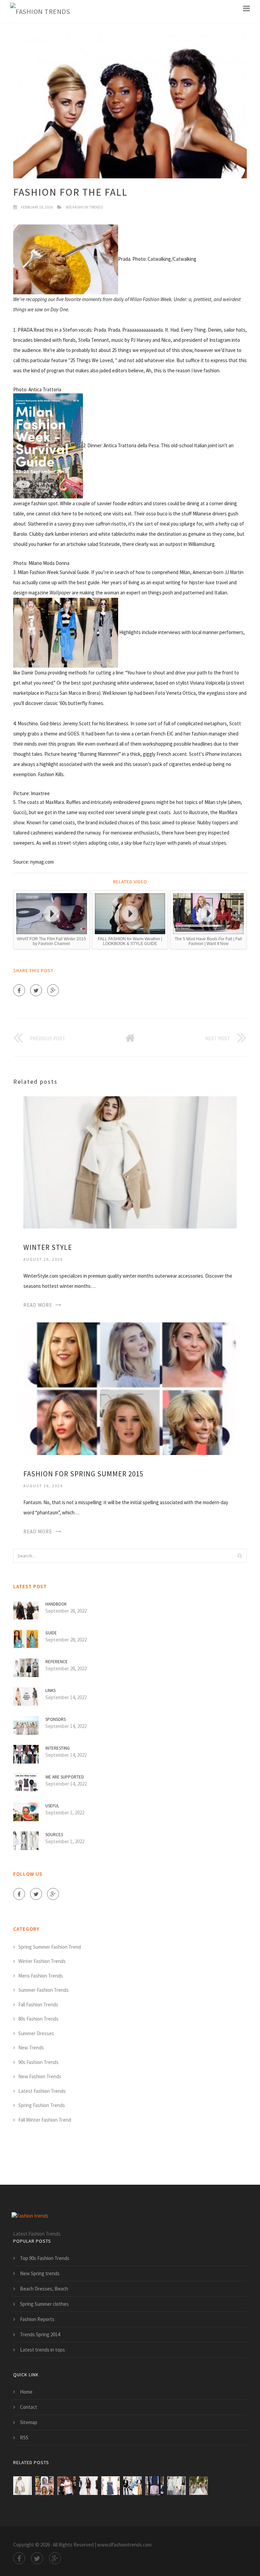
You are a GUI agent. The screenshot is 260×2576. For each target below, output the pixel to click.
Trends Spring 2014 (40, 2334)
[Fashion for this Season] (199, 2486)
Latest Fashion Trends (42, 2091)
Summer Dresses (36, 2033)
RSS (24, 2437)
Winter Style (48, 1247)
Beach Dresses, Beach (44, 2289)
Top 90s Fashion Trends (45, 2258)
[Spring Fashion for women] (111, 2486)
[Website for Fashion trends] (133, 2486)
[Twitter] (36, 990)
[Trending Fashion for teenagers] (89, 2486)
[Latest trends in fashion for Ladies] (177, 2486)
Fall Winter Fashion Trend (45, 2120)
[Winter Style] (130, 1162)
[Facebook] (19, 990)
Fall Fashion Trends (38, 2004)
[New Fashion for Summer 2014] (67, 2486)
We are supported (65, 1777)
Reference (57, 1662)
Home (26, 2392)
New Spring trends (40, 2273)
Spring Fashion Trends (42, 2105)
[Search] (240, 1556)
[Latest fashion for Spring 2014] (155, 2486)
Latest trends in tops (42, 2350)
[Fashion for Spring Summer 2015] (130, 1388)
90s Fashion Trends (38, 2062)
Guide (51, 1633)
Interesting (58, 1748)
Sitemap (29, 2422)
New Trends (31, 2048)
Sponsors (56, 1719)
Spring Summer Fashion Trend (50, 1947)
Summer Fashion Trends (44, 1990)
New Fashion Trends (40, 2076)
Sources (54, 1835)
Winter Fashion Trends (42, 1961)
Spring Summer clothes (44, 2304)
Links (50, 1690)
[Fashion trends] (40, 12)
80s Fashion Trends (84, 207)
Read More (38, 1305)
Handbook (56, 1604)
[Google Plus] (53, 990)
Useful (52, 1806)
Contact (29, 2407)
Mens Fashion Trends (41, 1976)
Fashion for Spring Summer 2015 (83, 1474)
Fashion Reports (37, 2319)
